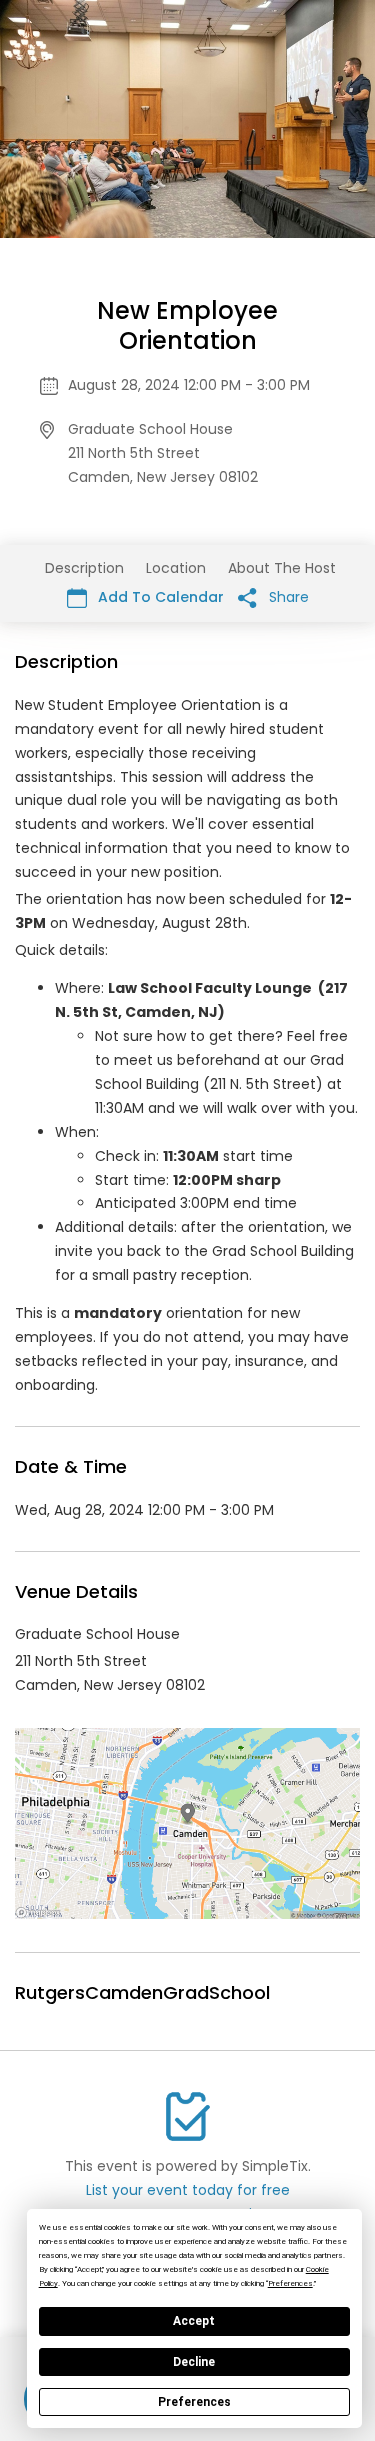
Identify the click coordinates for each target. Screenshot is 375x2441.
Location (176, 568)
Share (287, 597)
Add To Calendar (159, 597)
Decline (194, 2362)
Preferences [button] (290, 2283)
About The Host (282, 568)
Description (84, 568)
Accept (194, 2321)
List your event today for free (188, 2190)
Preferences (194, 2402)
